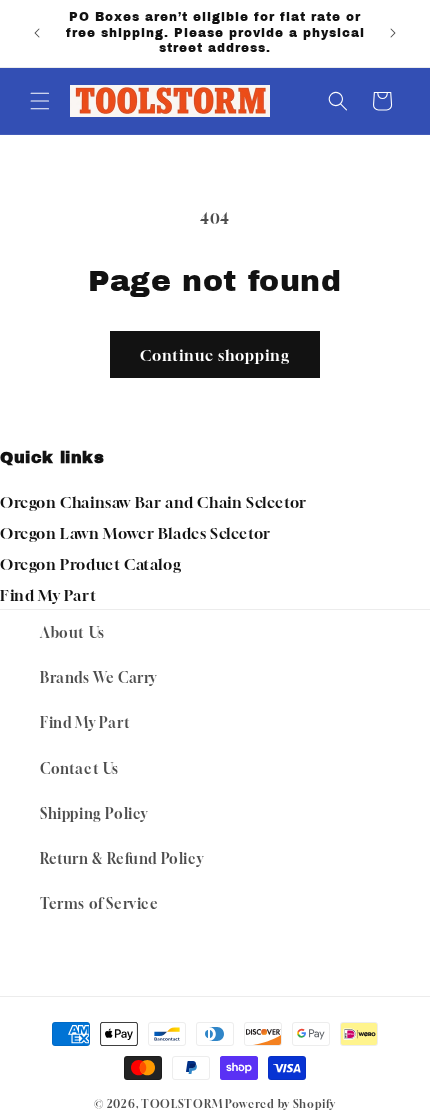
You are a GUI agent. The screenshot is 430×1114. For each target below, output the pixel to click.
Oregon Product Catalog (90, 564)
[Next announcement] (393, 33)
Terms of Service (99, 903)
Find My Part (48, 595)
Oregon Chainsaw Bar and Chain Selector (153, 502)
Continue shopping (215, 355)
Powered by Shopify (280, 1103)
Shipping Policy (94, 813)
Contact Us (79, 768)
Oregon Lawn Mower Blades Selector (135, 533)
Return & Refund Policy (121, 858)
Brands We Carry (98, 677)
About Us (72, 632)
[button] (40, 101)
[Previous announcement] (37, 33)
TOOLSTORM (181, 1103)
